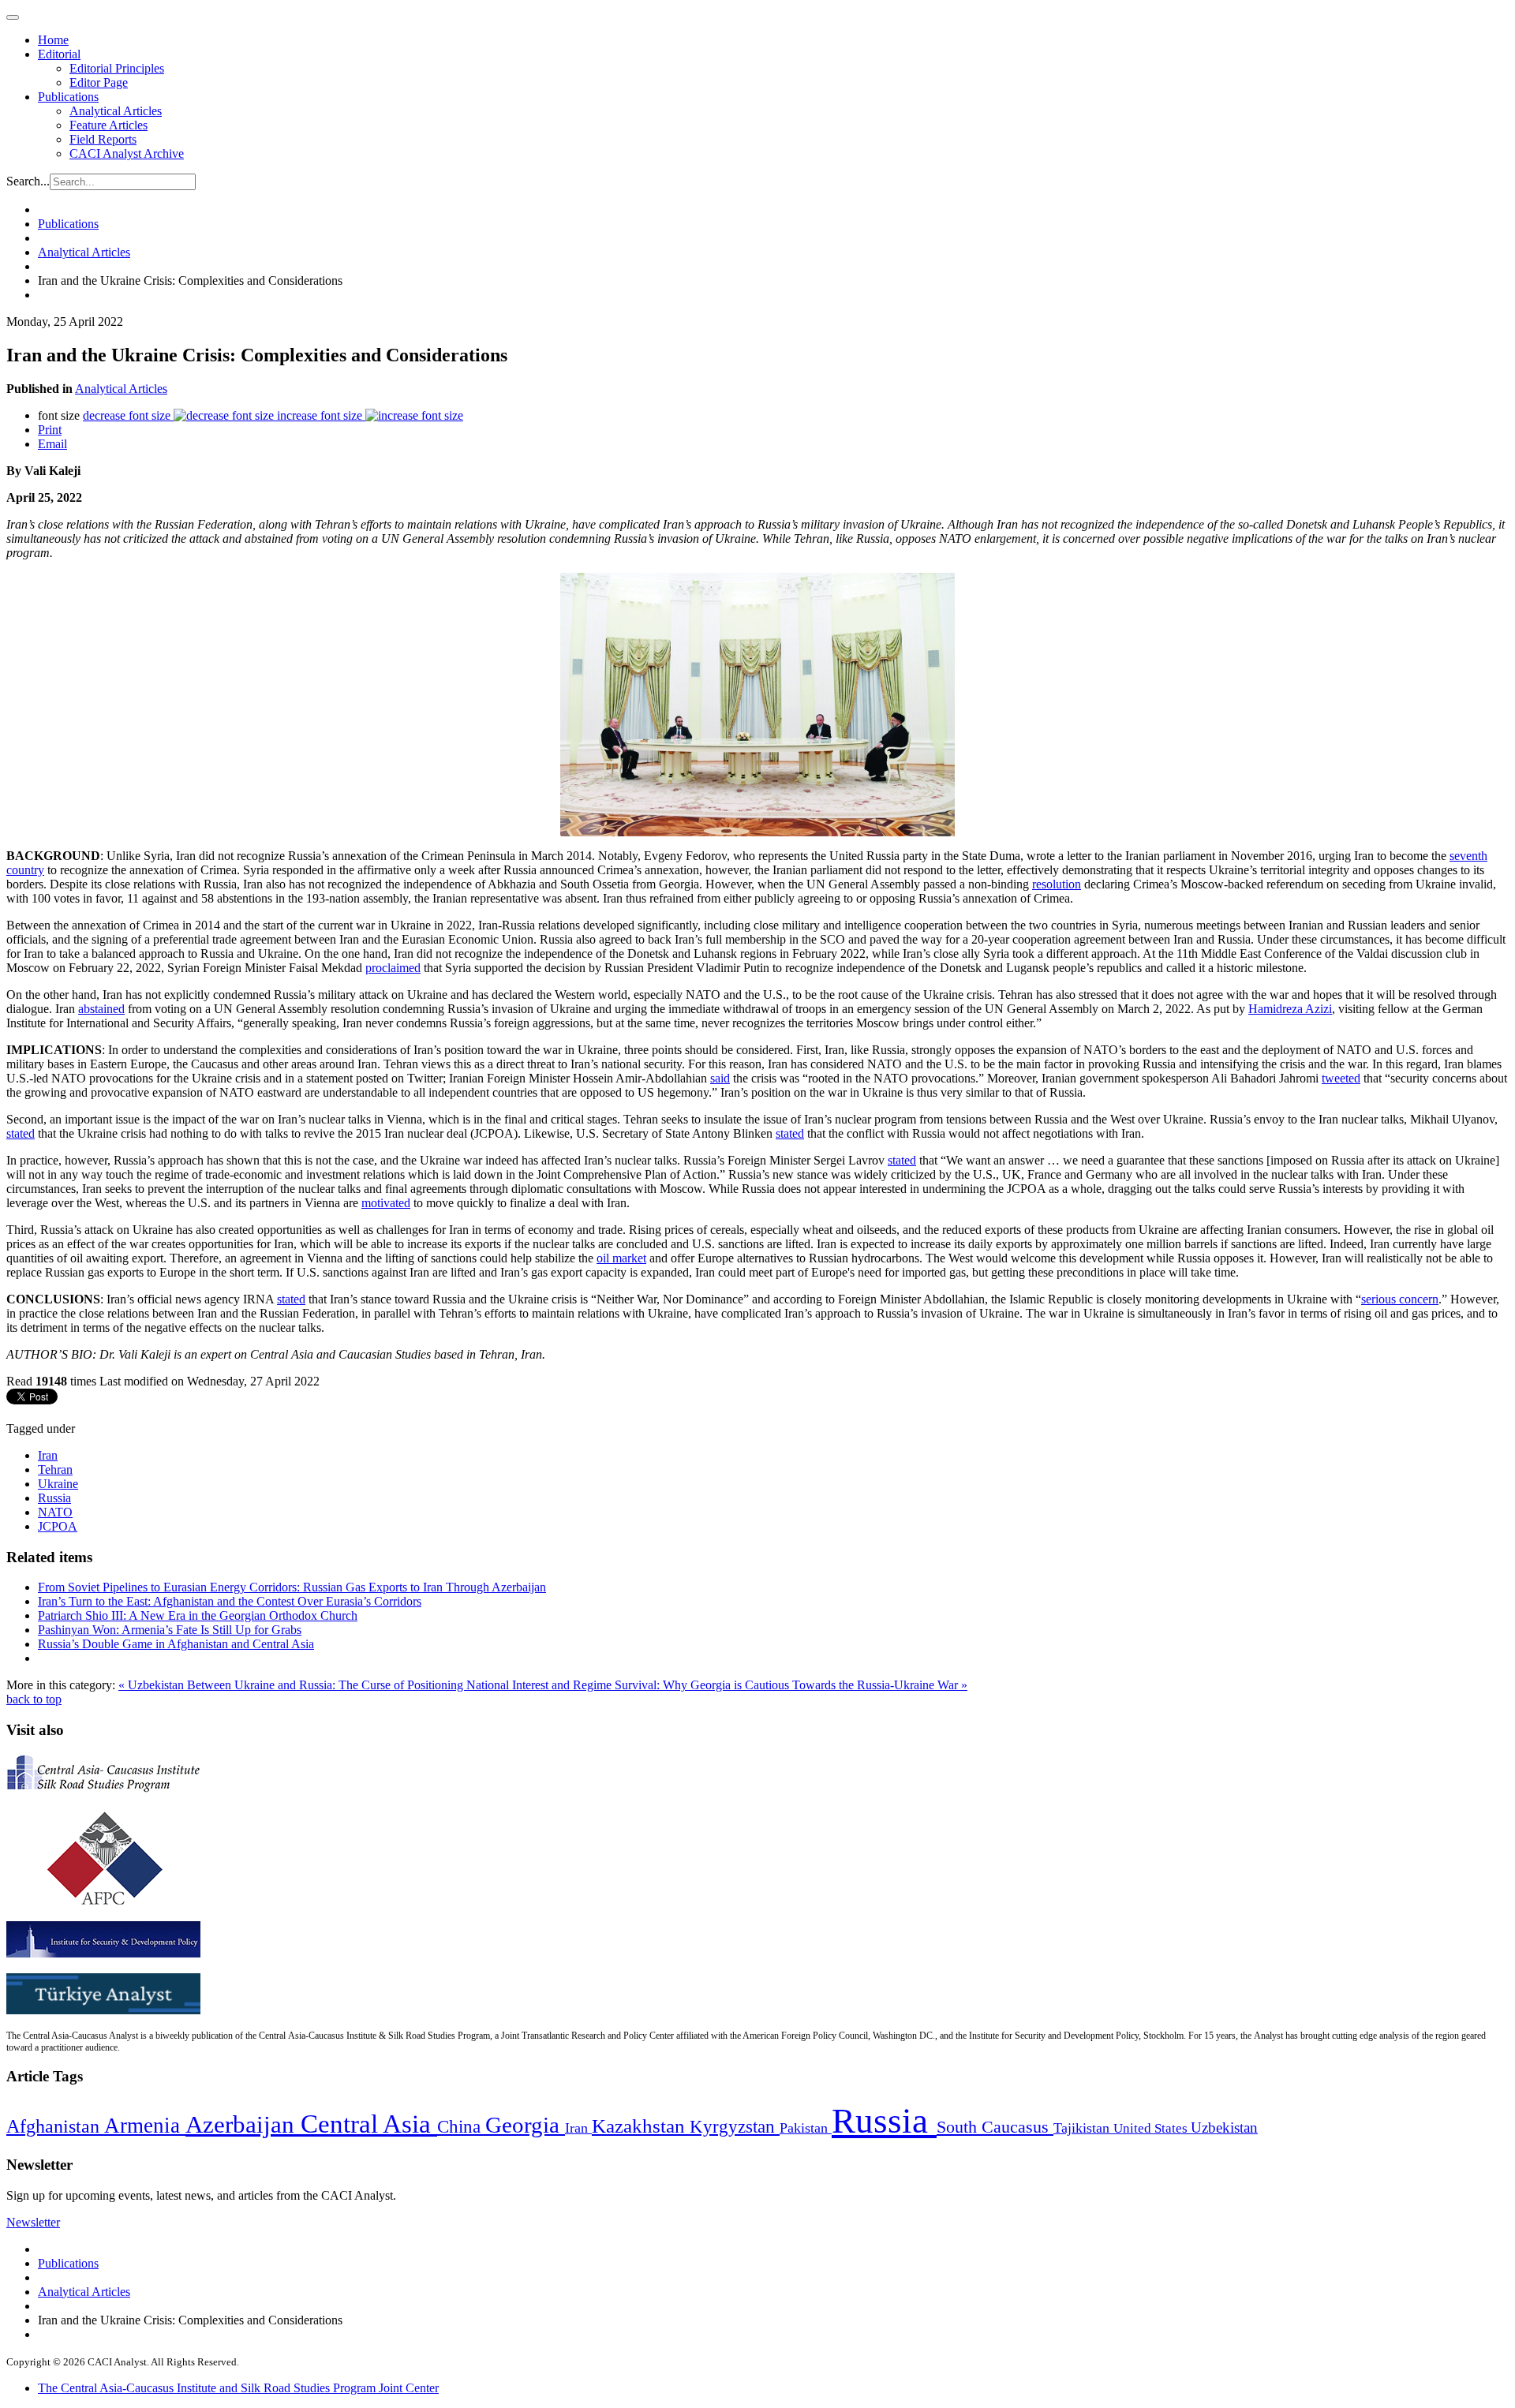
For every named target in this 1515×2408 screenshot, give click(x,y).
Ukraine (58, 1484)
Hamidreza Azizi (1290, 1009)
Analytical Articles (116, 111)
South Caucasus (995, 2127)
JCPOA (58, 1526)
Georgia (525, 2125)
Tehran (55, 1469)
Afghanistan (55, 2126)
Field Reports (103, 139)
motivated (386, 1203)
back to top (34, 1699)
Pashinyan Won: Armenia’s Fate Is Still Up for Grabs (170, 1630)
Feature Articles (108, 125)
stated (21, 1133)
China (461, 2127)
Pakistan (806, 2128)
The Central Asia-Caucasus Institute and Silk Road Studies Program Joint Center (238, 2388)
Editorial (59, 54)
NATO (55, 1512)
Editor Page (99, 82)
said (720, 1078)
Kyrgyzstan (735, 2127)
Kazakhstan (641, 2126)
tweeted (1341, 1078)
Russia (54, 1498)
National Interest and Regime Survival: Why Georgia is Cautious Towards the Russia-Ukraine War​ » (717, 1685)
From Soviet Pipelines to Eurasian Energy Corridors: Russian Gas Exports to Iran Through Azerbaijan (292, 1587)
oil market (621, 1258)
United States (1152, 2128)
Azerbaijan (243, 2125)
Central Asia (369, 2124)
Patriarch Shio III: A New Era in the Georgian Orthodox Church (198, 1615)
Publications (68, 97)
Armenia (145, 2126)
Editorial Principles (117, 68)
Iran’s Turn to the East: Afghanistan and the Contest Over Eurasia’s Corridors (230, 1601)
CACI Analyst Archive (127, 153)
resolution (1057, 884)
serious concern (1400, 1299)
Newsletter (33, 2222)
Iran (48, 1455)
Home (53, 40)
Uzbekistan (1224, 2128)
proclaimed (393, 968)
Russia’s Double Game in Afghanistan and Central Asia (176, 1644)
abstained (101, 1009)
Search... (28, 181)
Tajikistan (1083, 2128)
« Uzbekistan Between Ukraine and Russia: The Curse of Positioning (292, 1685)
